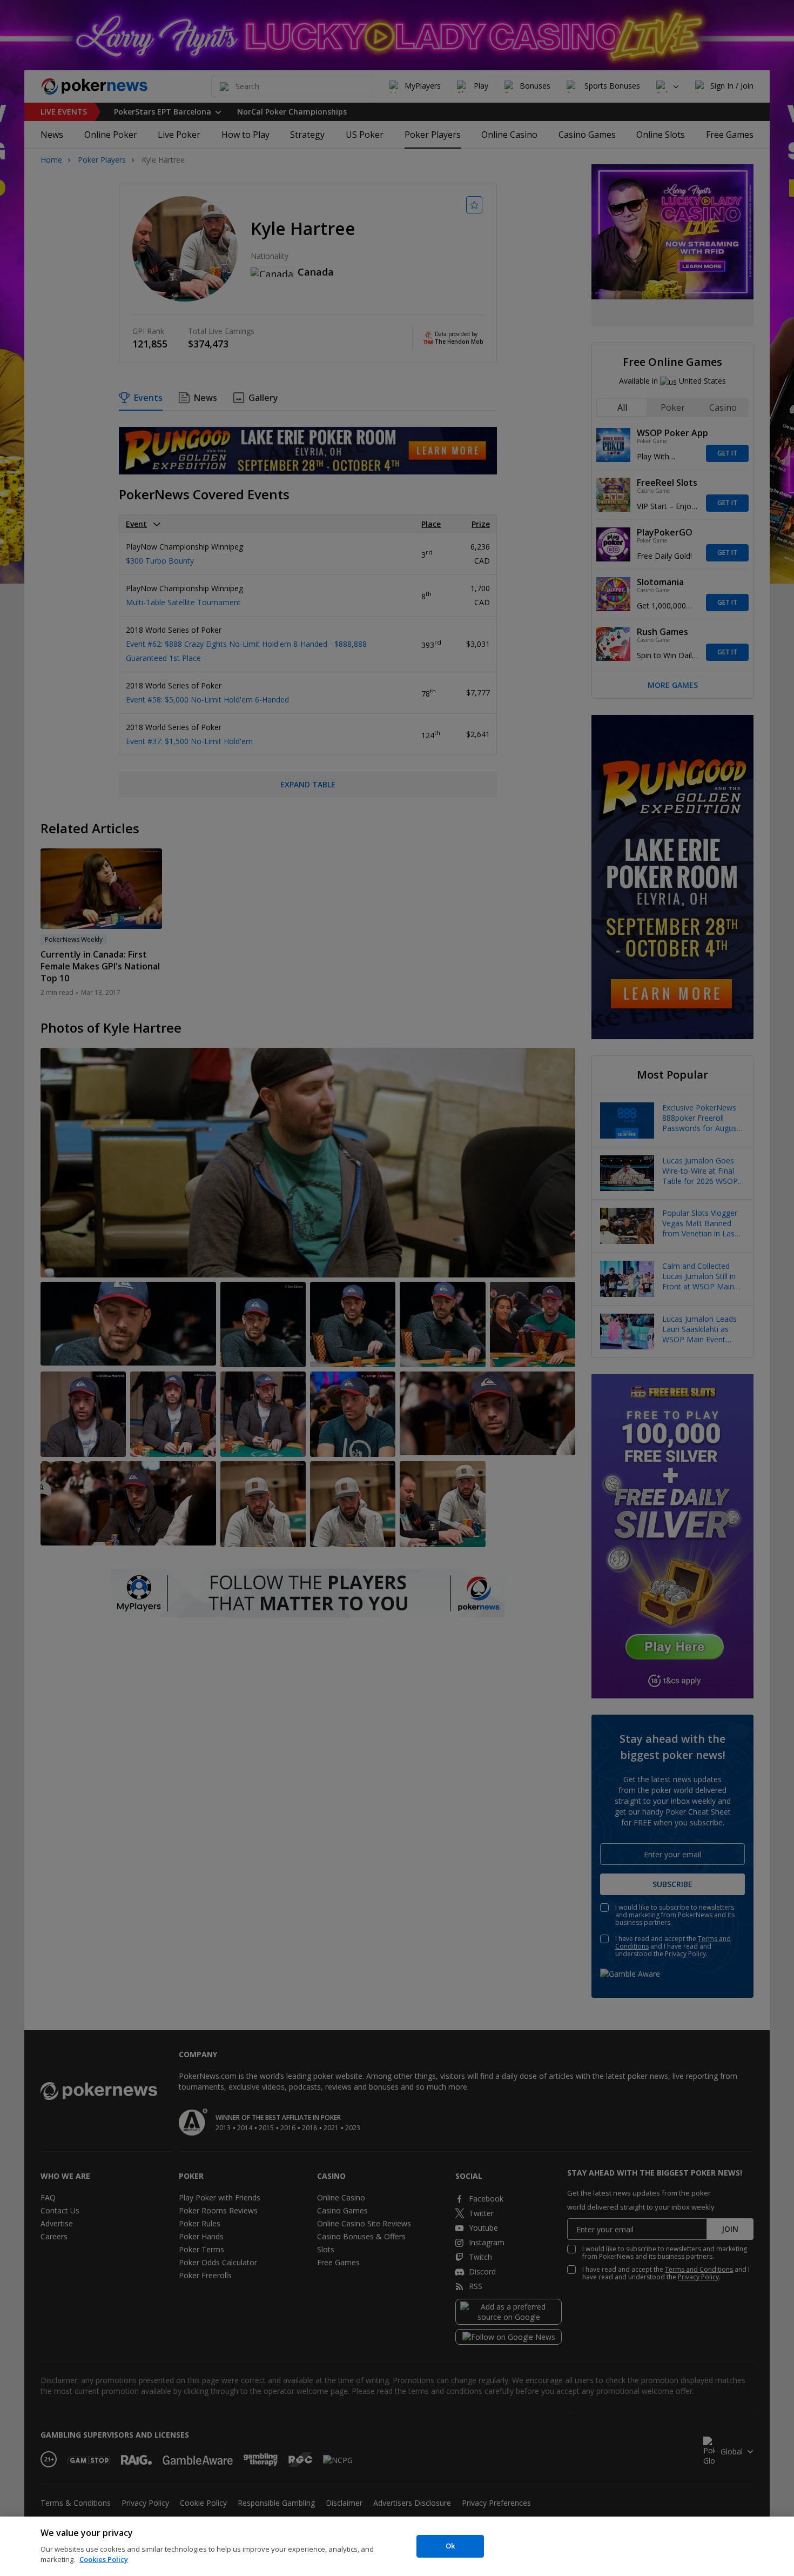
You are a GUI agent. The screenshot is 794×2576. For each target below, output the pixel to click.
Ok (450, 2546)
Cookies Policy (104, 2559)
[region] (397, 2546)
